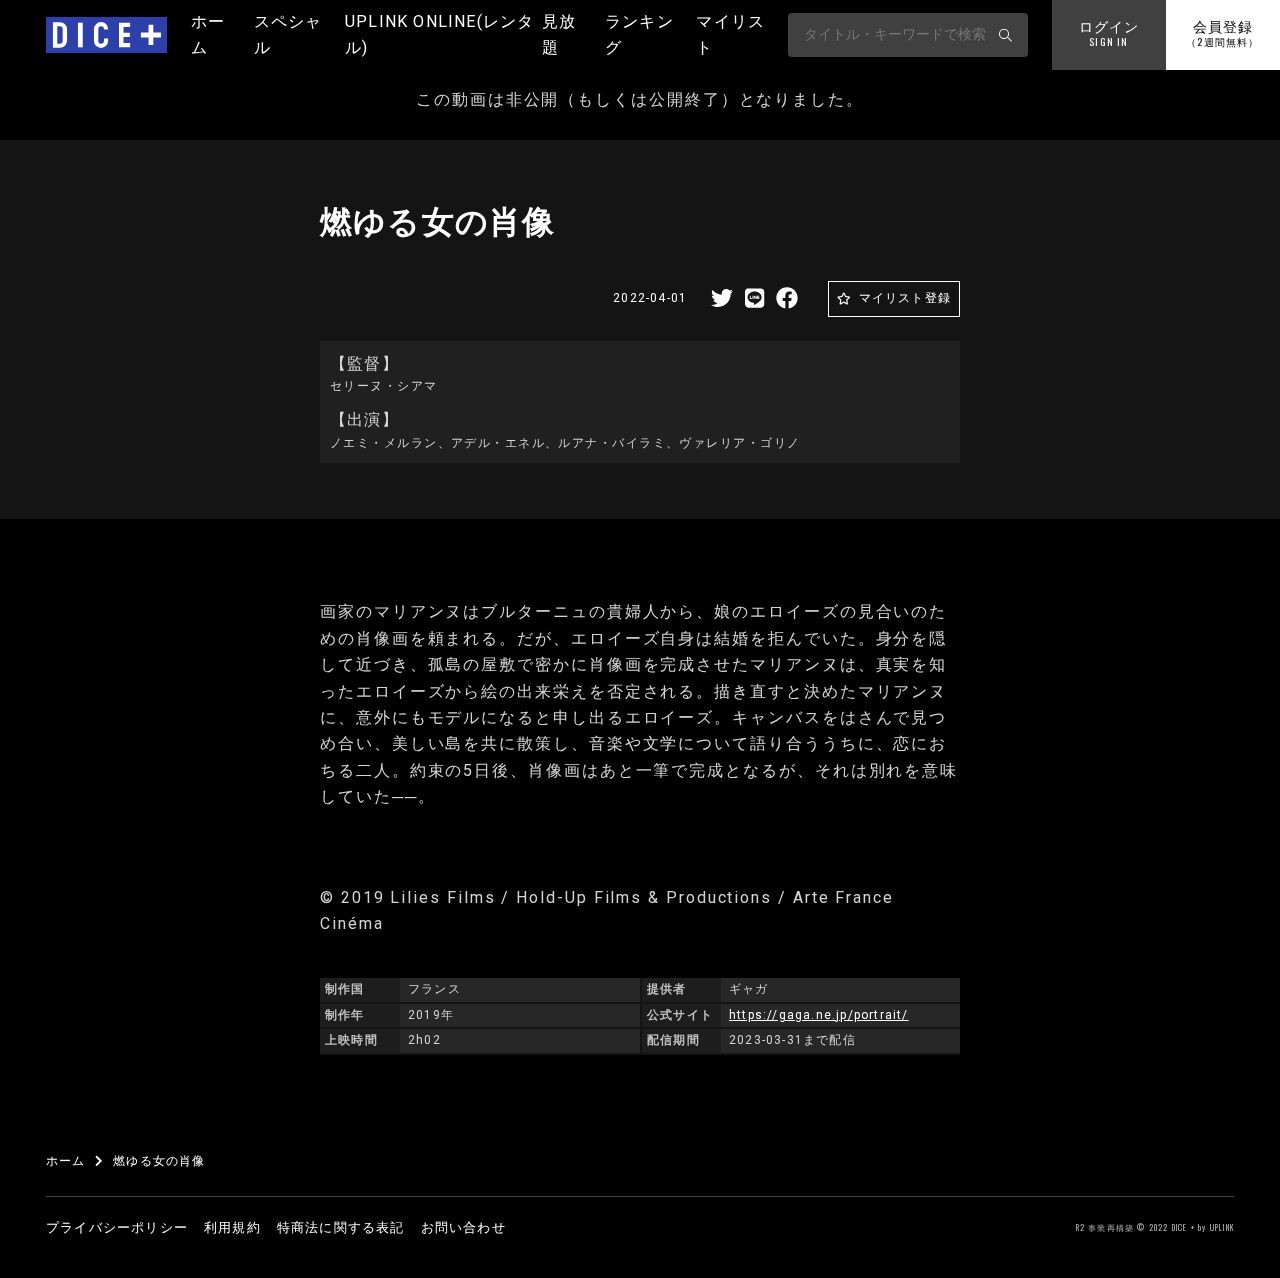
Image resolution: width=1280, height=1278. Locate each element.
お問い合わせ (463, 1227)
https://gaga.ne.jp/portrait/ (819, 1015)
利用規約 (232, 1227)
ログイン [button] (1109, 34)
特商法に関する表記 (341, 1227)
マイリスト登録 (905, 298)
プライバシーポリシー (117, 1227)
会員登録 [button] (1222, 34)
